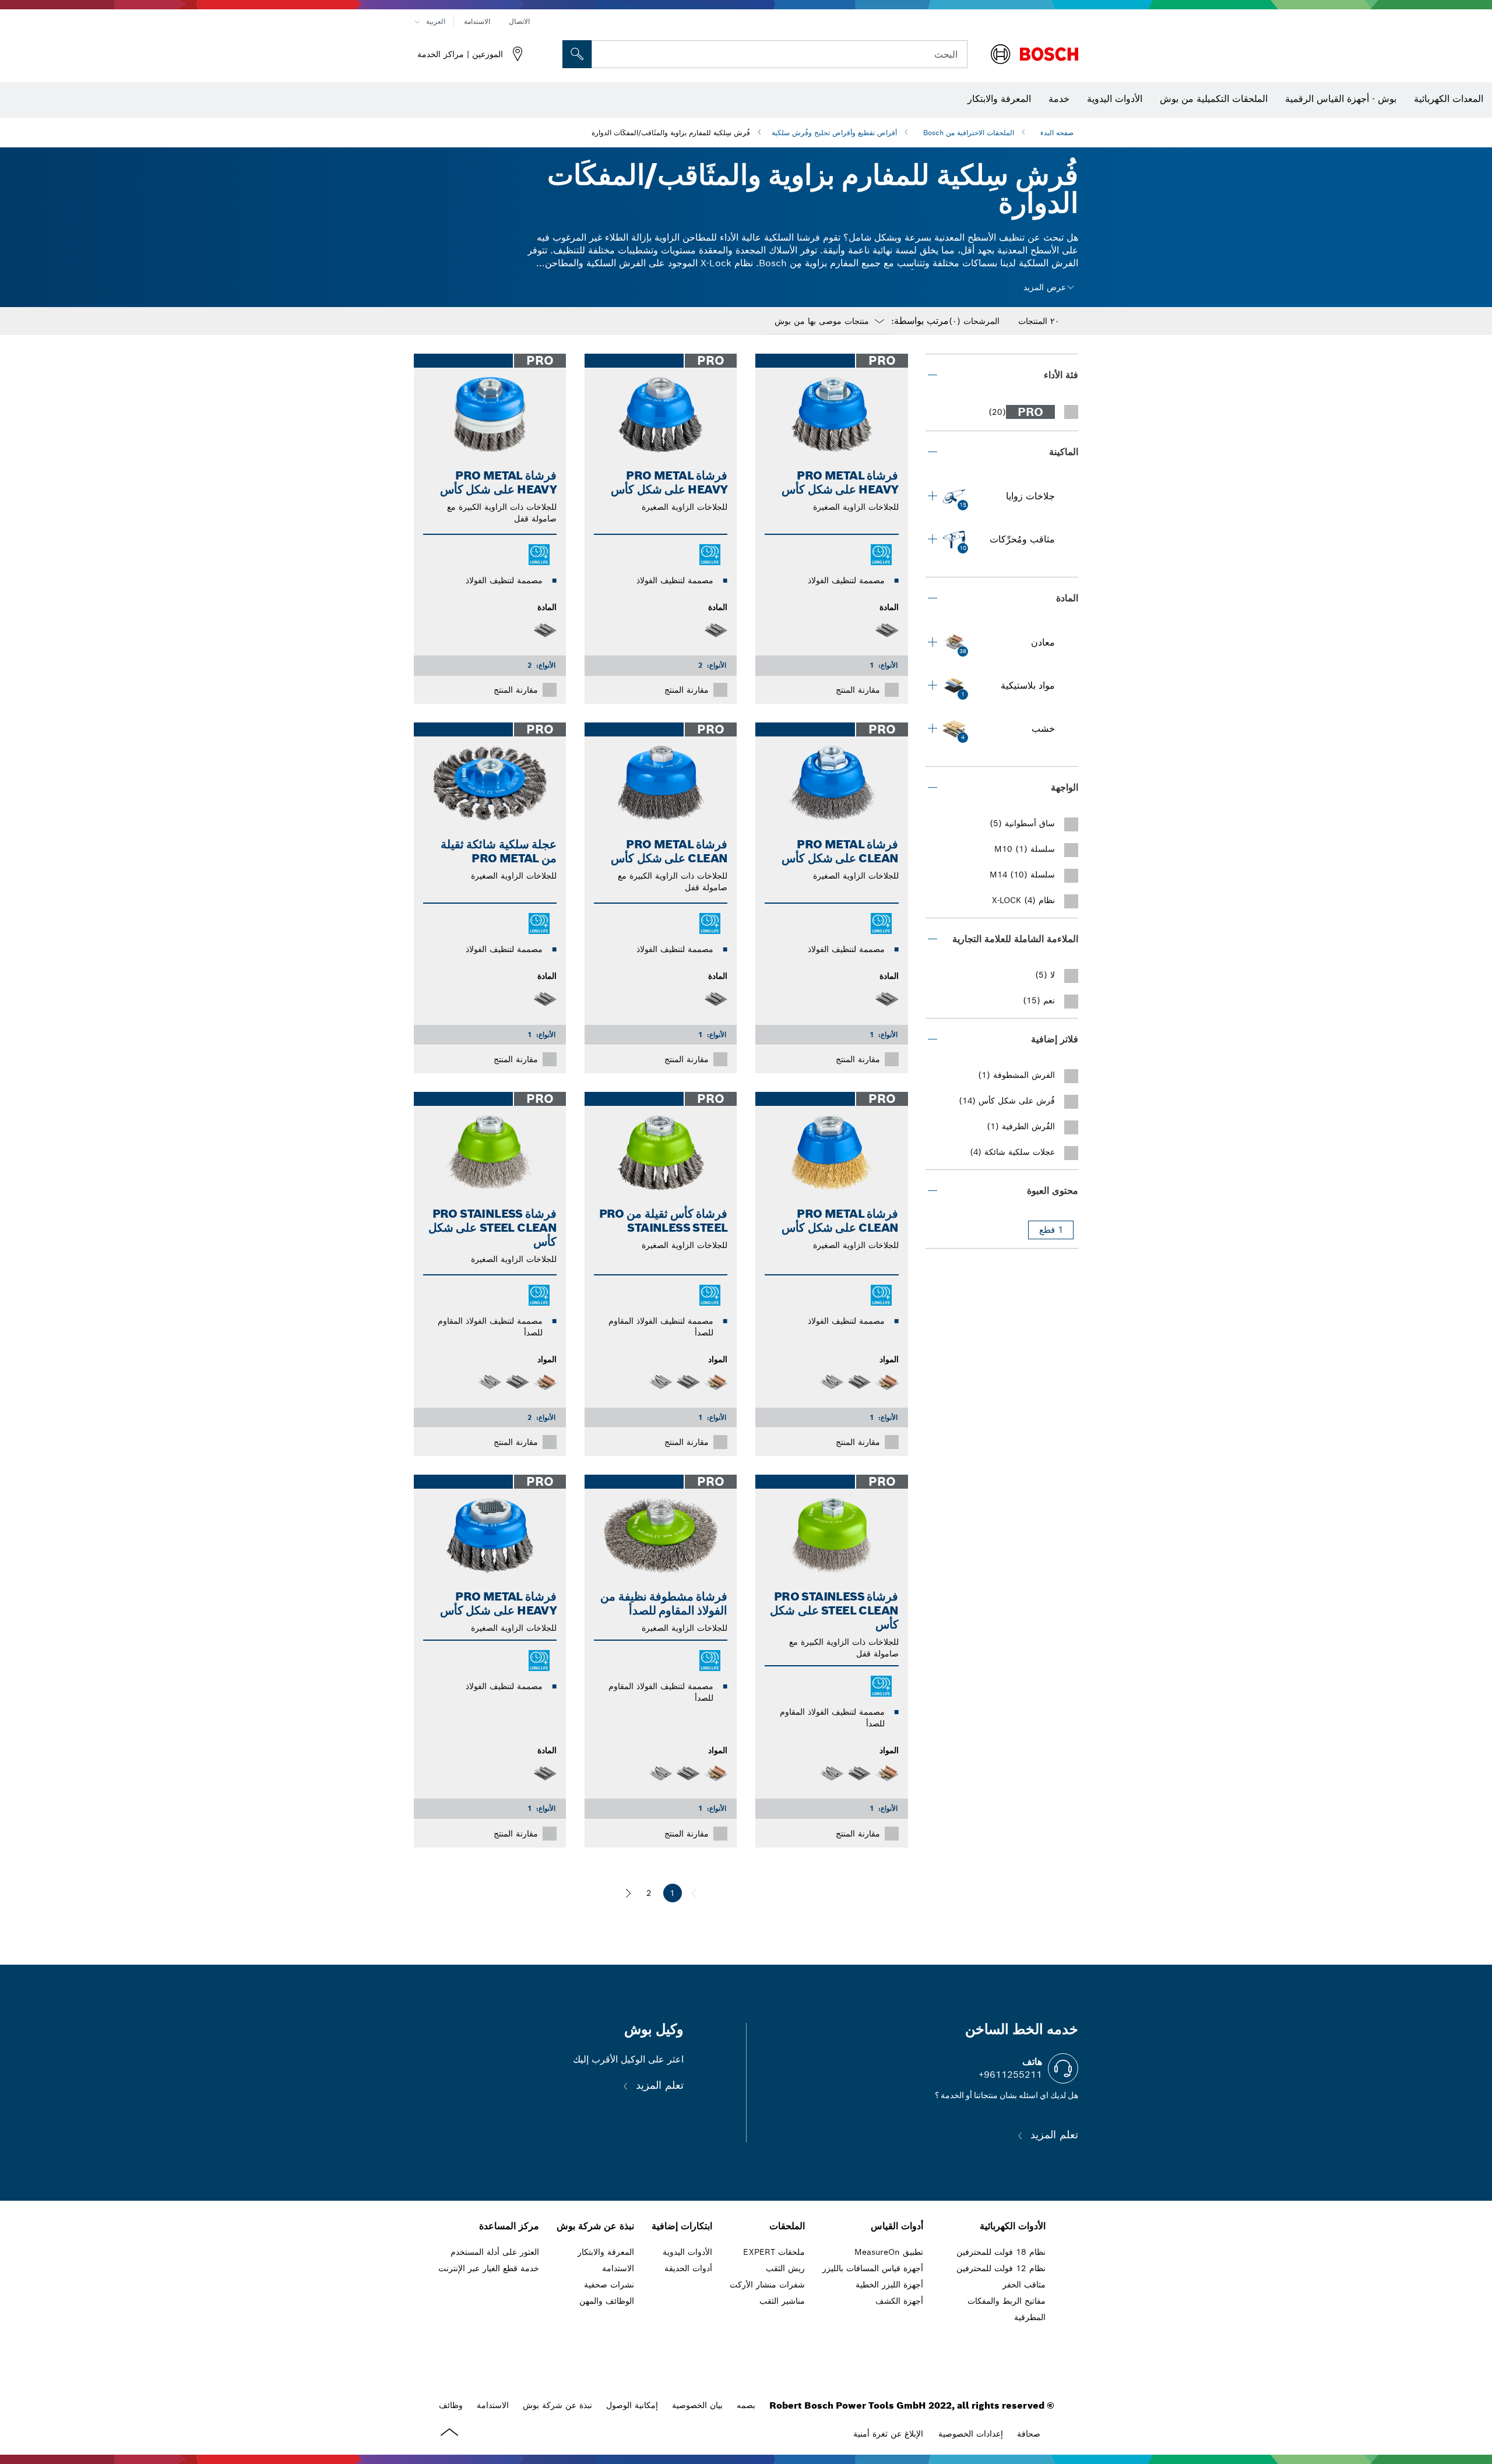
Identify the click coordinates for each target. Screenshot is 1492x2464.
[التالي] (628, 1893)
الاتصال (519, 21)
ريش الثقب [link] (785, 2268)
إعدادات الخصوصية (971, 2434)
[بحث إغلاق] (604, 54)
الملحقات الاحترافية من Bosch (969, 133)
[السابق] (694, 1893)
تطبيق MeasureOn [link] (889, 2252)
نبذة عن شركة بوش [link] (595, 2226)
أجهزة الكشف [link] (899, 2301)
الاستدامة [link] (618, 2268)
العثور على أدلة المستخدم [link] (495, 2252)
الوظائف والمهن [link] (607, 2301)
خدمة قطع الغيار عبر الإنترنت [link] (489, 2268)
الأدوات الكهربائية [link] (1013, 2226)
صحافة (1029, 2434)
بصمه (746, 2405)
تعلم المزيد (1053, 2135)
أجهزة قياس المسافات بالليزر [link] (873, 2268)
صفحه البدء (1057, 133)
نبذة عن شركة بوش (557, 2405)
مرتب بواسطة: (920, 321)
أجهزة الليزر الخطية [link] (889, 2285)
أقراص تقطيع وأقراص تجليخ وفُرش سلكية (834, 133)
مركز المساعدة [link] (509, 2226)
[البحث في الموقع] (577, 54)
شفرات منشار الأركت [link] (767, 2285)
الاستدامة (477, 21)
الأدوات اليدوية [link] (687, 2252)
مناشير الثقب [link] (782, 2301)
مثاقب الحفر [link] (1024, 2285)
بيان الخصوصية (697, 2405)
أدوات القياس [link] (897, 2226)
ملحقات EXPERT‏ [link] (774, 2252)
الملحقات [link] (787, 2226)
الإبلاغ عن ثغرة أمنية (888, 2434)
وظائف (451, 2405)
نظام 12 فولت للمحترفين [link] (1001, 2268)
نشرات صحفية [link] (609, 2285)
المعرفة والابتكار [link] (606, 2252)
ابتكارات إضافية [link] (682, 2226)
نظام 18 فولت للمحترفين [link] (1001, 2252)
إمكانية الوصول (632, 2405)
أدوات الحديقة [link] (688, 2268)
